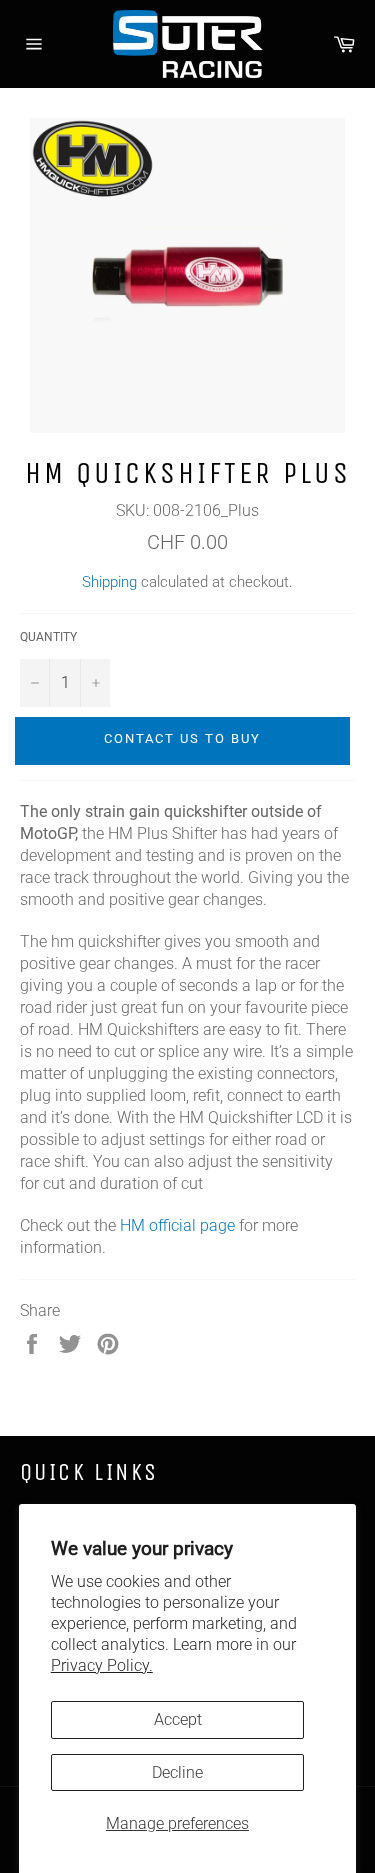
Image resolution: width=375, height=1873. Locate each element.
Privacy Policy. (102, 1665)
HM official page (177, 1225)
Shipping (109, 582)
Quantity (48, 637)
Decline (177, 1772)
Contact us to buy (182, 738)
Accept (178, 1719)
